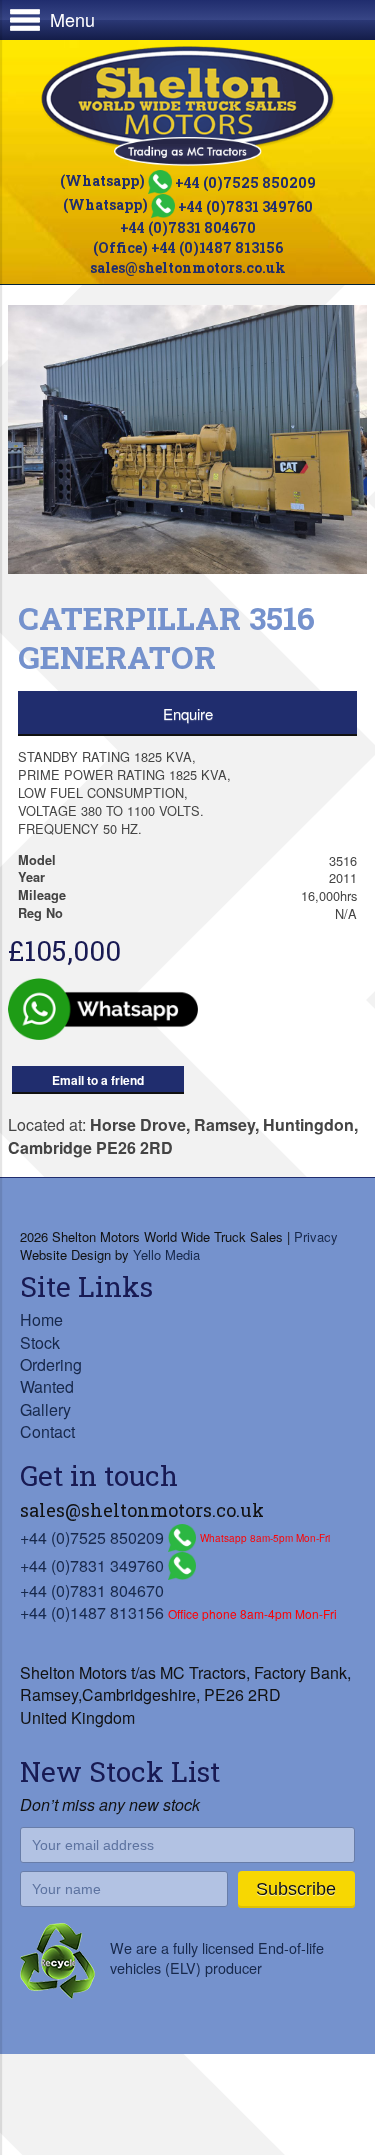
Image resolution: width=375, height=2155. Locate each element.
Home (41, 1319)
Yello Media (166, 1254)
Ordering (51, 1364)
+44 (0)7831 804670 (188, 227)
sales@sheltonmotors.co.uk (188, 267)
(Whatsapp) (188, 180)
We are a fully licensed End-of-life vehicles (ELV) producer (217, 1957)
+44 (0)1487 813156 (92, 1612)
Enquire (188, 713)
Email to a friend (98, 1080)
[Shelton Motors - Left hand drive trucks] (187, 106)
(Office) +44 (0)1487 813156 (188, 247)
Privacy (316, 1236)
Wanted (47, 1386)
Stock (40, 1342)
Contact (47, 1431)
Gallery (45, 1409)
